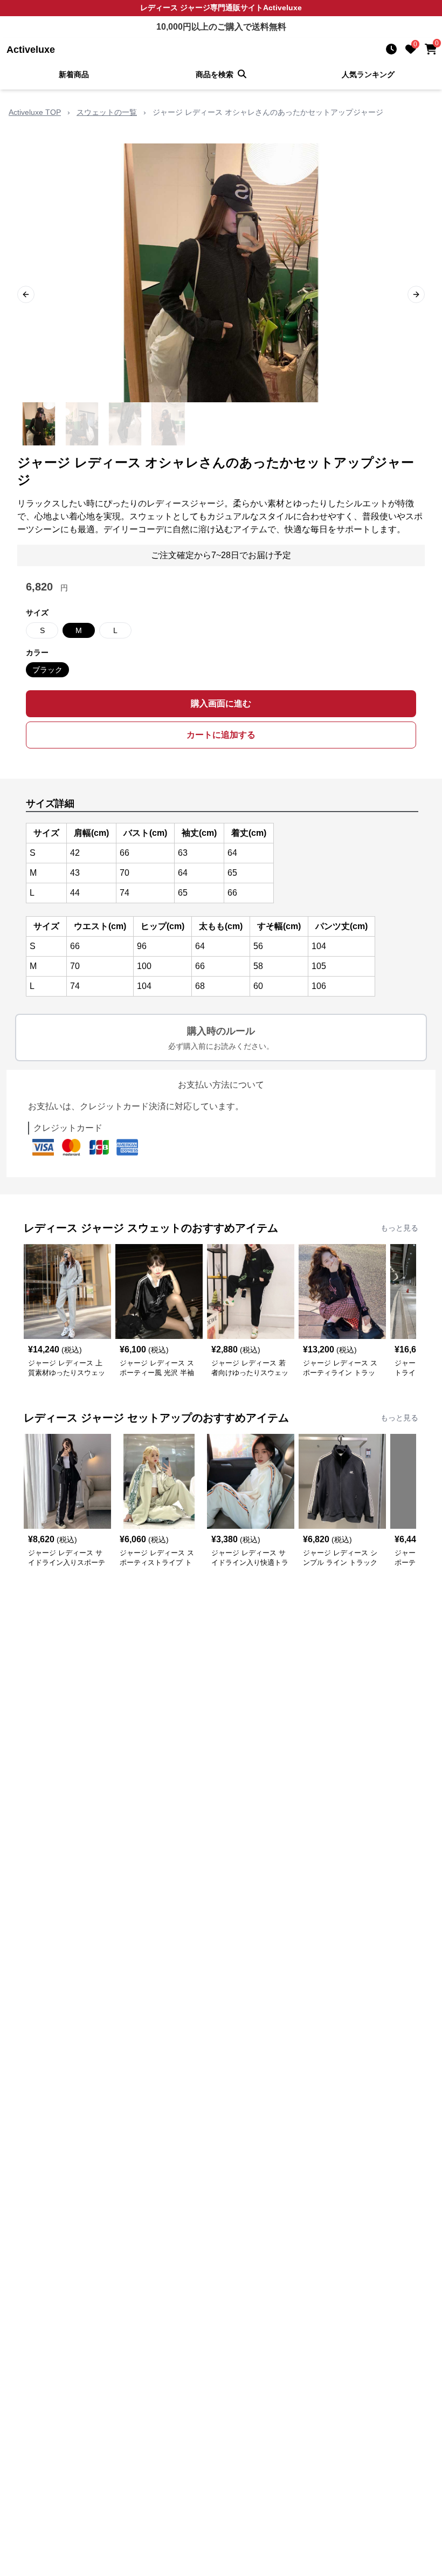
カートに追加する (221, 735)
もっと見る (399, 1228)
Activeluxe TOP (35, 112)
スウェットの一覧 (107, 112)
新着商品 (74, 74)
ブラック (47, 670)
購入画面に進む (221, 703)
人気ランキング (368, 74)
